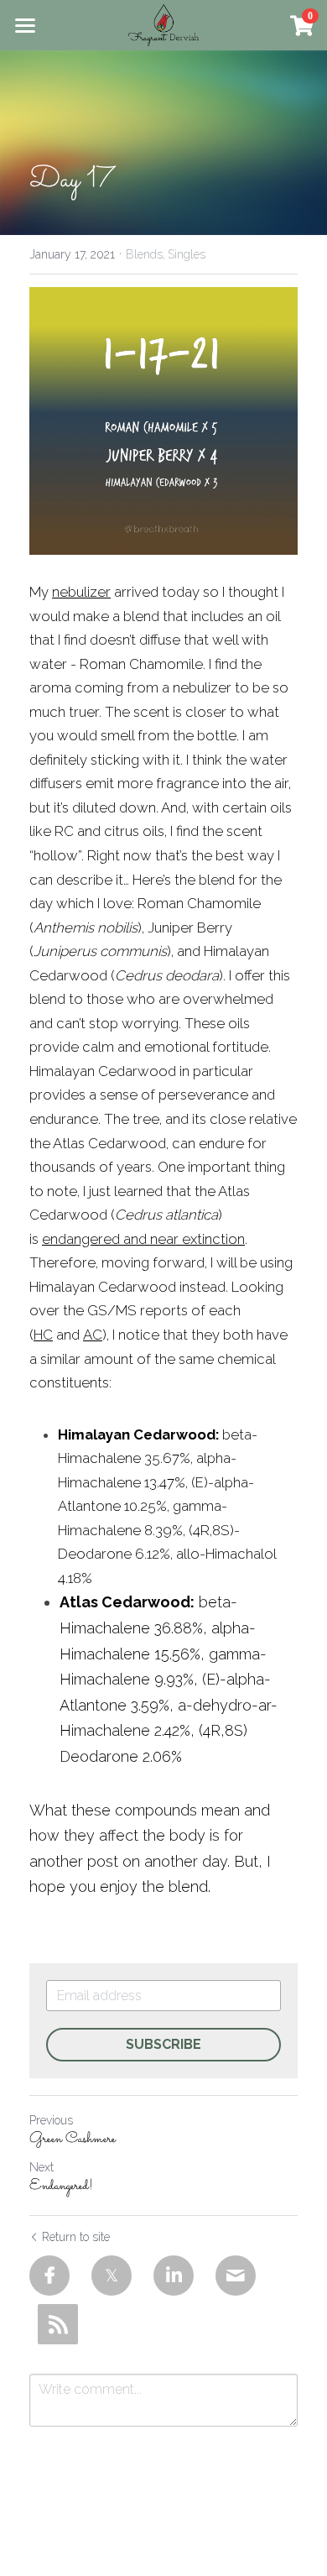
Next (42, 2167)
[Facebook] (49, 2276)
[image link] (163, 24)
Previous (51, 2120)
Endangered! (61, 2187)
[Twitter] (112, 2276)
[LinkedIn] (174, 2276)
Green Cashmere (73, 2140)
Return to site (76, 2237)
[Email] (236, 2276)
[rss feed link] (58, 2324)
